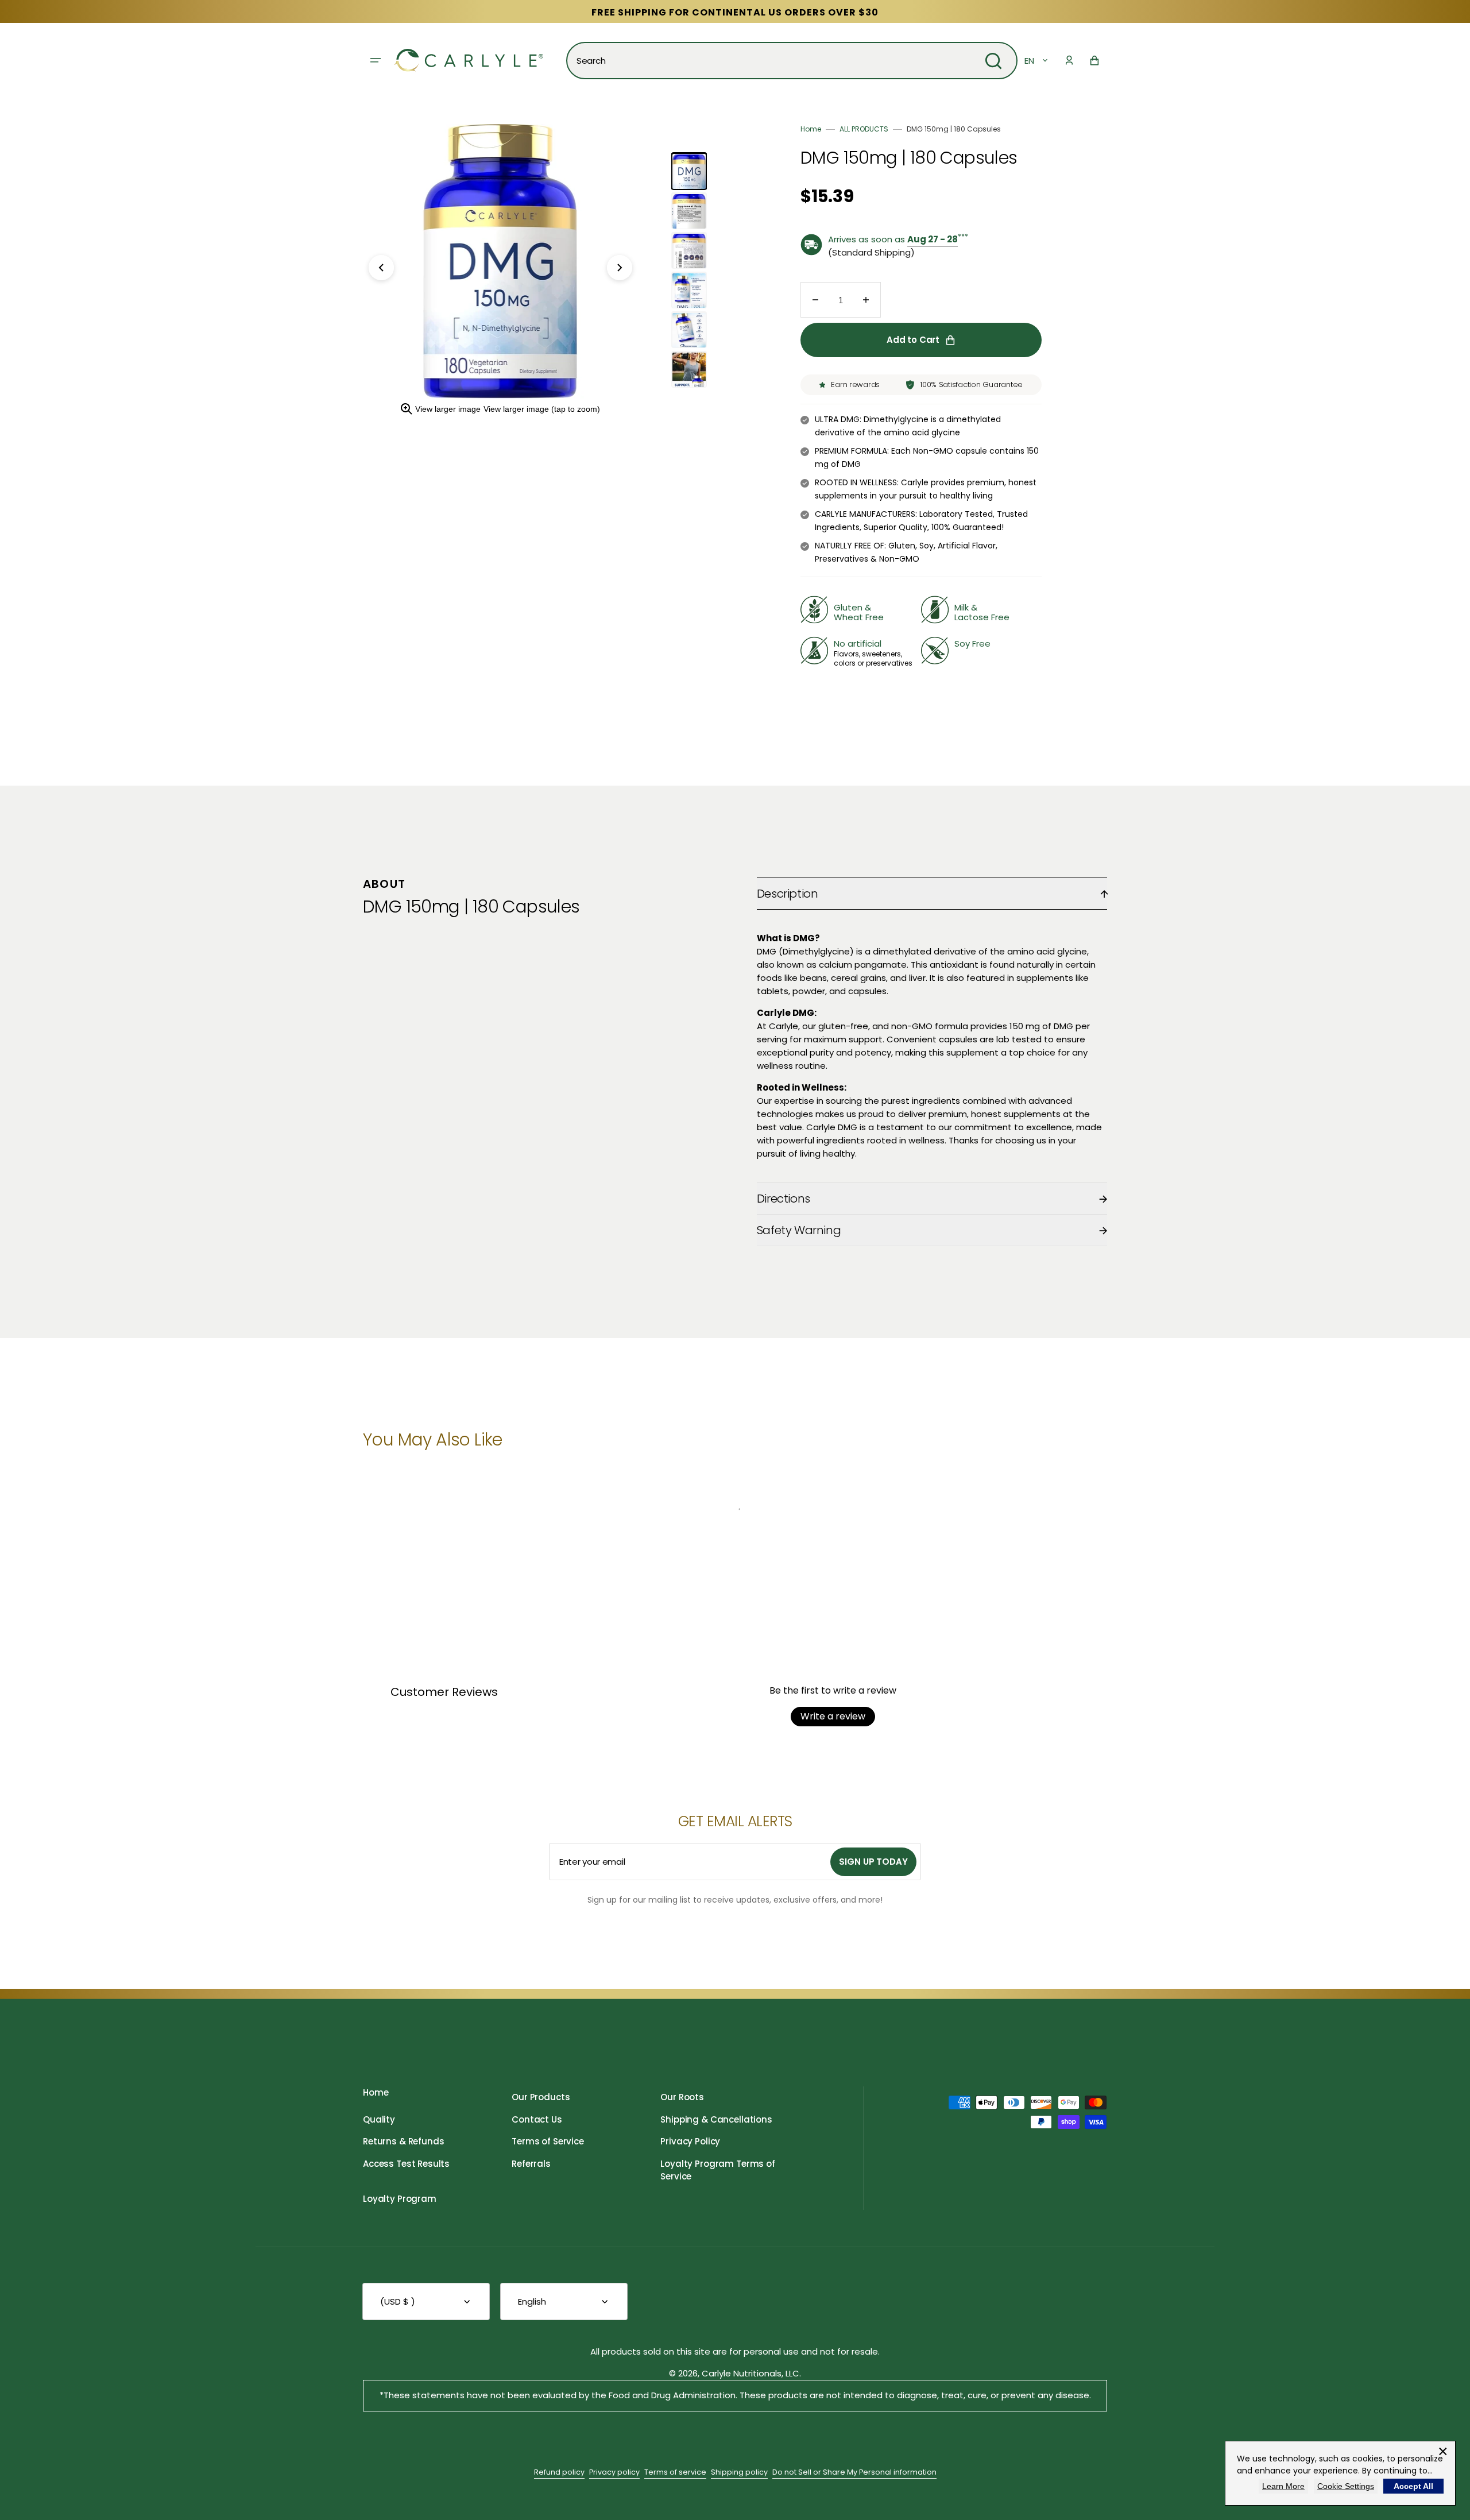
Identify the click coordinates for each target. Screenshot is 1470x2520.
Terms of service (675, 2472)
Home (811, 129)
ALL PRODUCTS (864, 129)
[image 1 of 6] (689, 172)
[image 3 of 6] (689, 251)
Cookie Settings (1346, 2486)
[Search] (993, 61)
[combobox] (792, 61)
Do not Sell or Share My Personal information (854, 2472)
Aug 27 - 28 (933, 239)
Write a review (833, 1716)
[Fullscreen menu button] (376, 60)
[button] (1069, 60)
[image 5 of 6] (689, 330)
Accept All (1413, 2486)
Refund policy (559, 2472)
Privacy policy (614, 2472)
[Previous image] (381, 268)
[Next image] (620, 268)
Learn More (1283, 2486)
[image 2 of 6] (689, 211)
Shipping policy (739, 2472)
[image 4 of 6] (689, 291)
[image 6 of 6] (689, 370)
